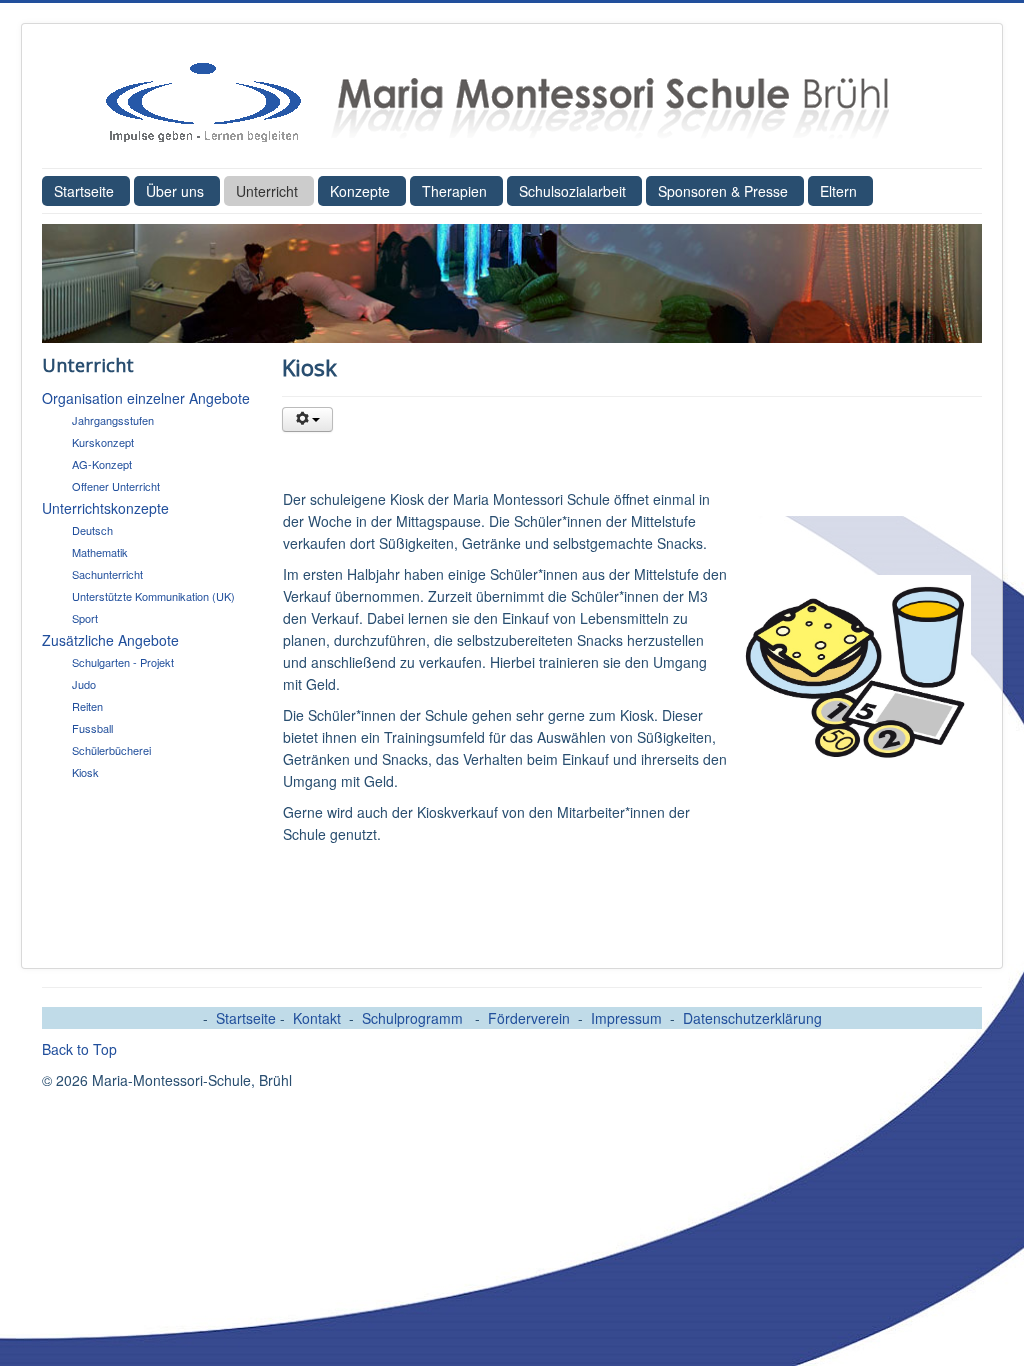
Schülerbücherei (111, 750)
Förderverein (529, 1018)
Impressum (626, 1018)
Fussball (92, 728)
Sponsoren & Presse (723, 191)
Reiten (87, 706)
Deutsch (92, 530)
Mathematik (100, 552)
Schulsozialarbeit (572, 191)
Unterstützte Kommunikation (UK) (153, 596)
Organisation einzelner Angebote (146, 398)
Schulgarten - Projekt (123, 662)
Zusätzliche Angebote (110, 640)
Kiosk (85, 772)
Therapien (454, 191)
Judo (84, 684)
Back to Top (79, 1049)
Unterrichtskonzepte (105, 508)
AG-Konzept (102, 464)
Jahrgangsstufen (113, 420)
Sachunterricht (107, 574)
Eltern (838, 191)
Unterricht (267, 191)
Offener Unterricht (116, 486)
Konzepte (360, 191)
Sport (85, 618)
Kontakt (317, 1018)
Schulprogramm (414, 1018)
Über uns (175, 191)
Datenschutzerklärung (752, 1018)
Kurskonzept (103, 442)
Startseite (84, 191)
